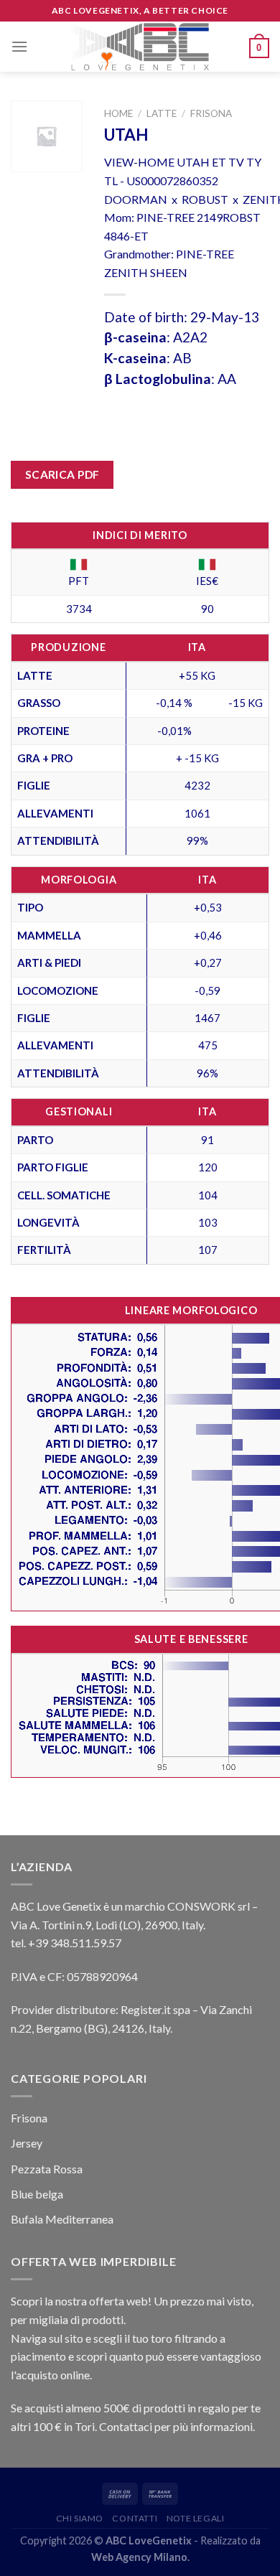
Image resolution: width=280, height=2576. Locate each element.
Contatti (135, 2518)
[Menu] (19, 46)
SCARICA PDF (62, 474)
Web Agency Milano (139, 2557)
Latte (162, 113)
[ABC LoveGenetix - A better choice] (140, 47)
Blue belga (37, 2194)
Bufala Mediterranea (62, 2219)
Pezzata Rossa (47, 2169)
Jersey (27, 2143)
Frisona (211, 113)
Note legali (196, 2518)
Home (118, 113)
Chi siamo (80, 2518)
